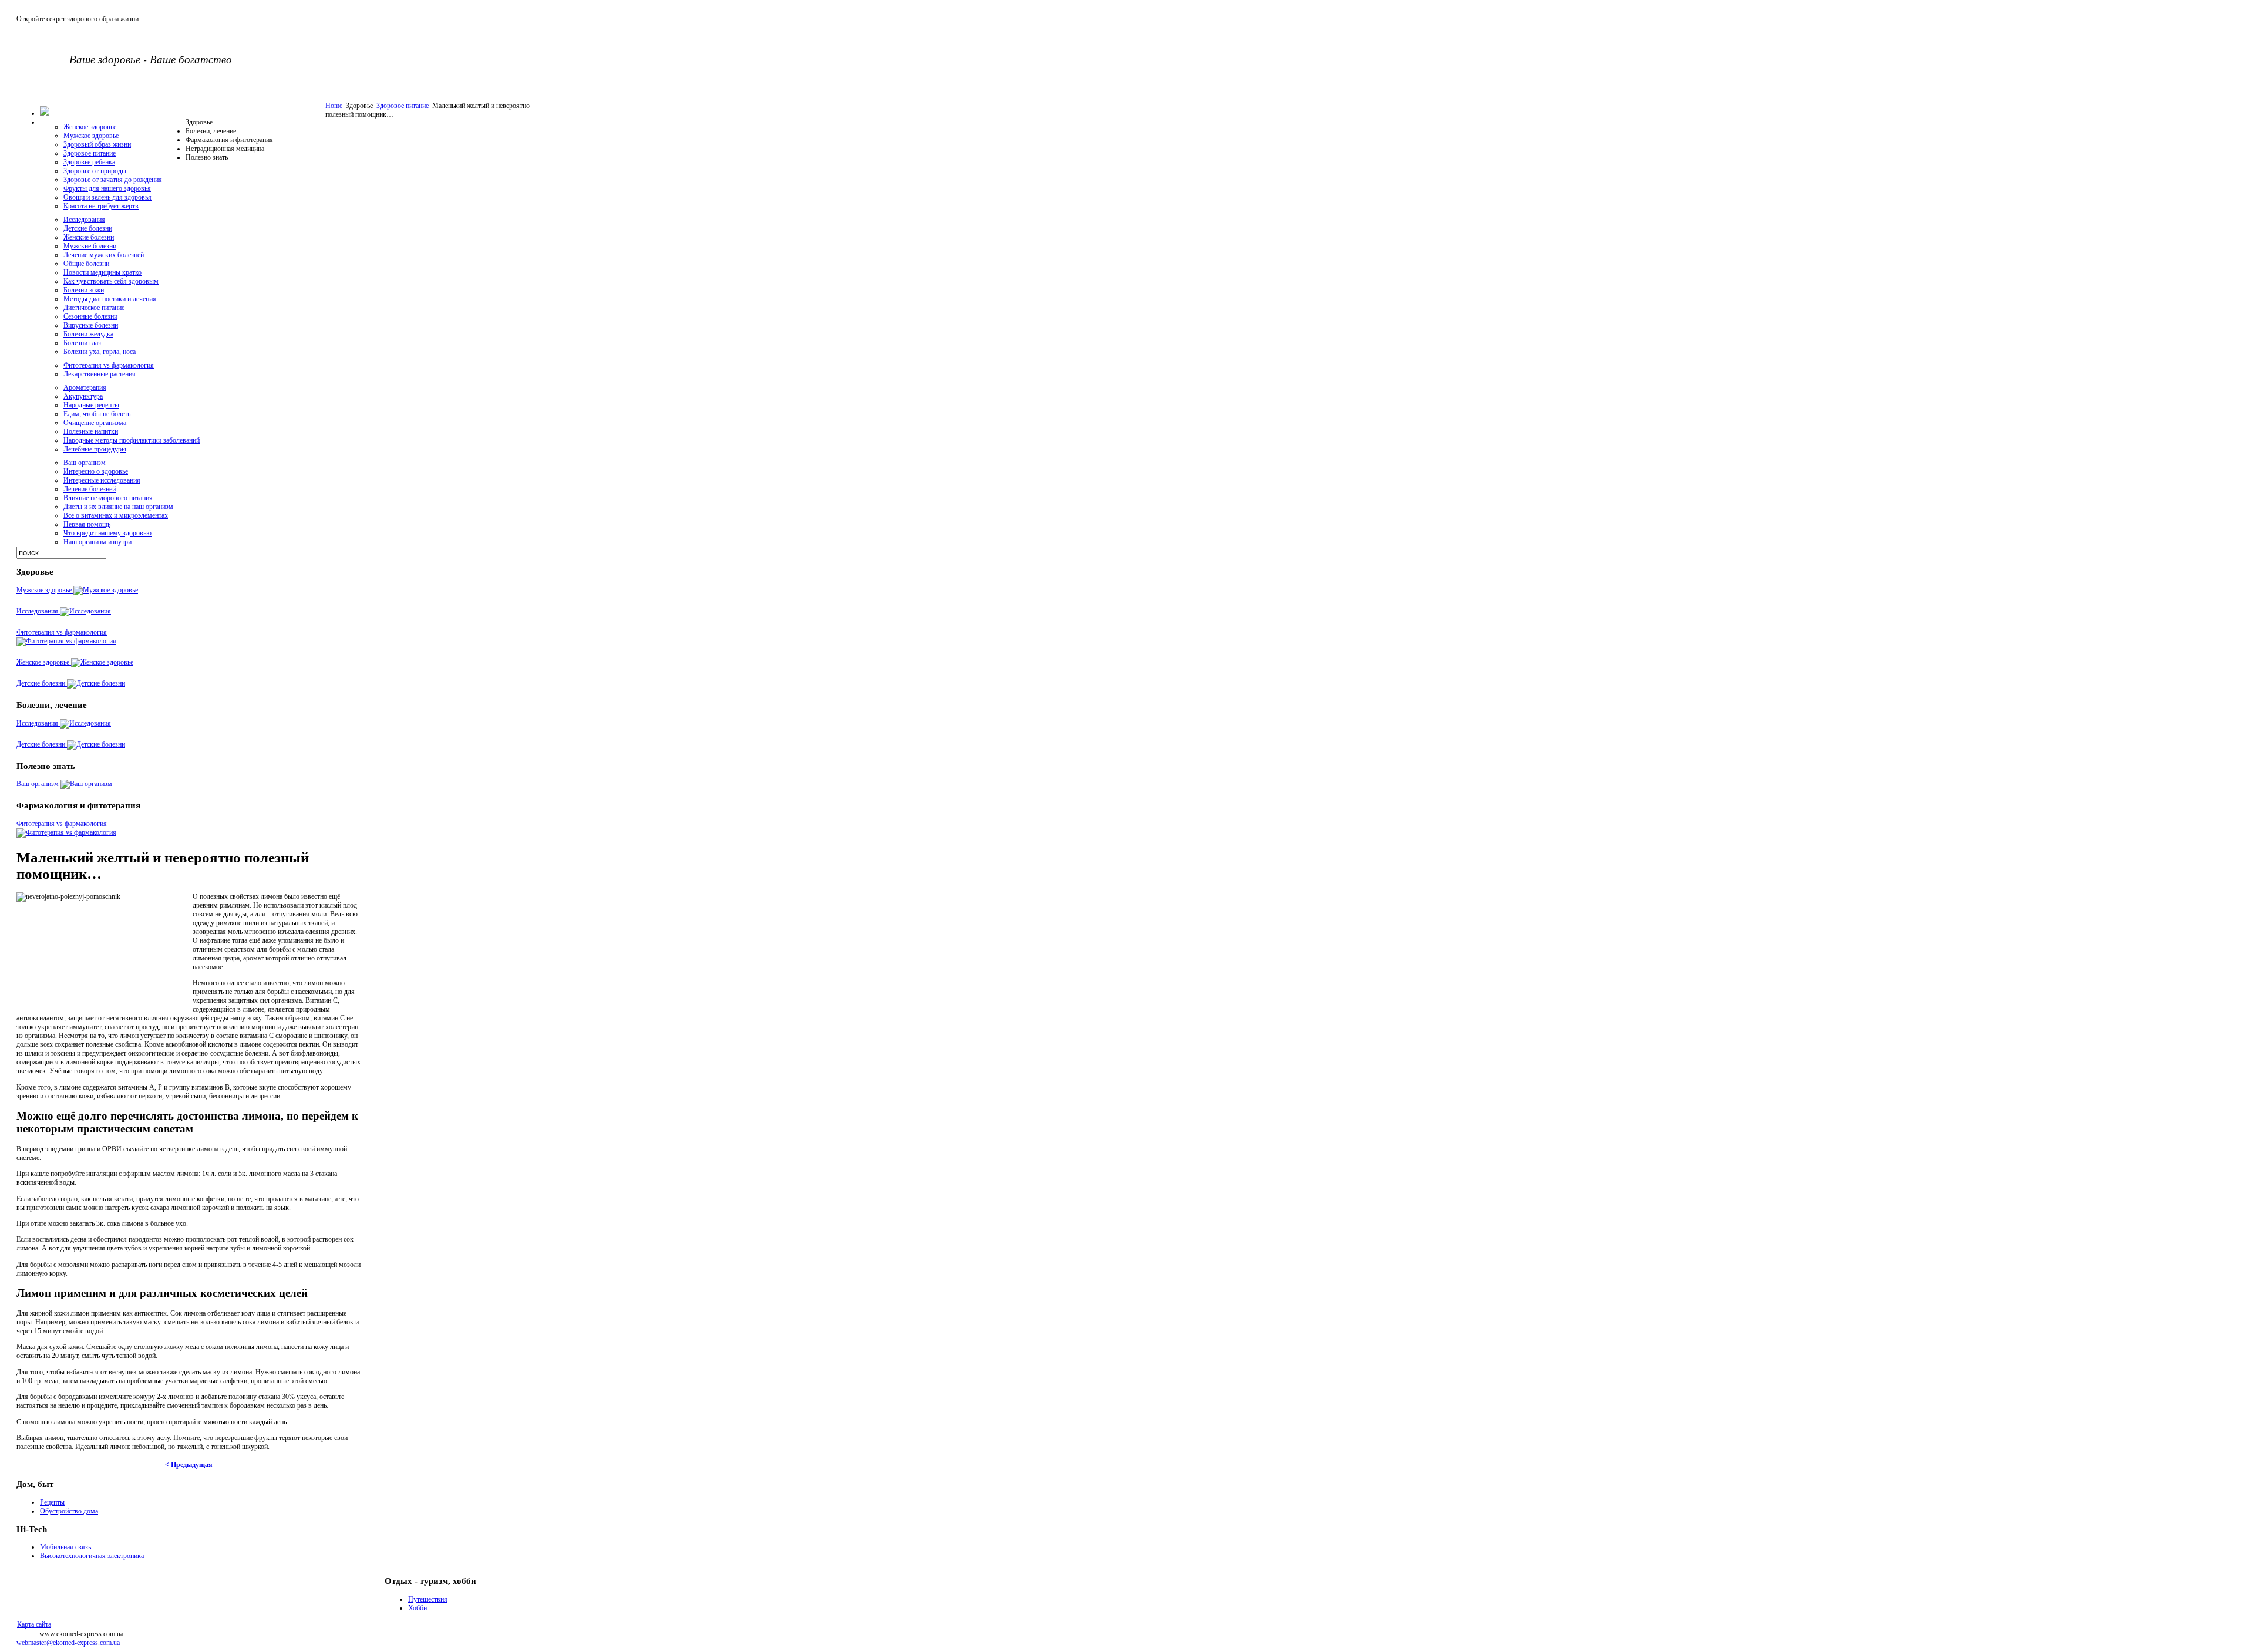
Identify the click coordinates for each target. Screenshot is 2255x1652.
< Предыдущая (189, 1465)
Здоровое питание (403, 106)
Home (334, 106)
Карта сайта (34, 1624)
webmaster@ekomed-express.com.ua (68, 1643)
